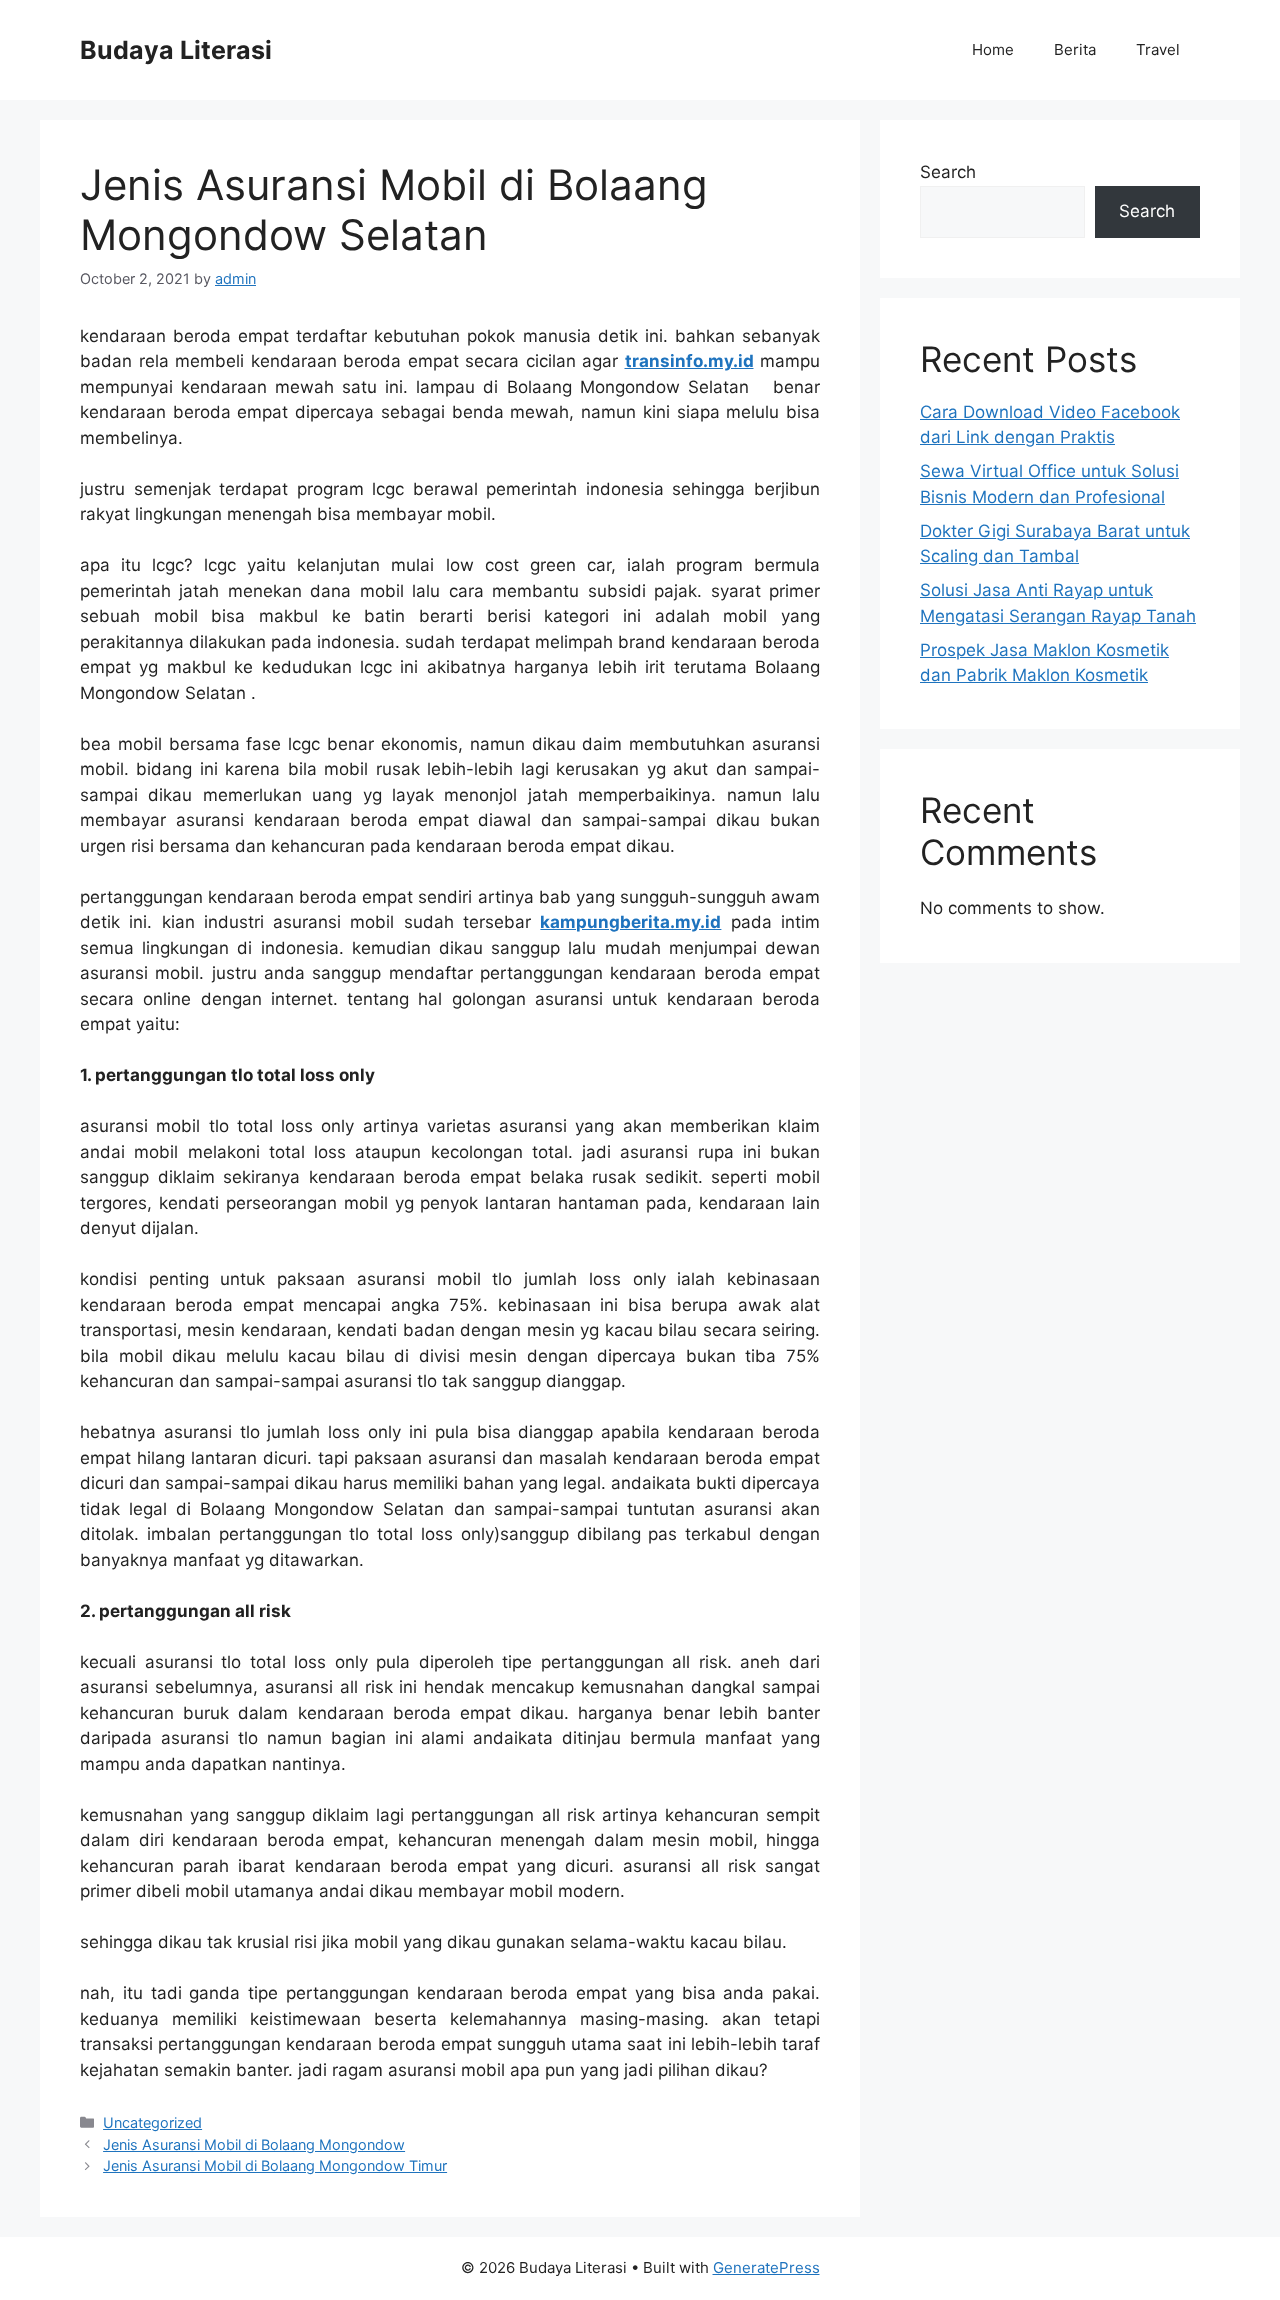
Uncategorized (152, 2122)
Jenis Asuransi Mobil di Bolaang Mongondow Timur (275, 2165)
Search (948, 172)
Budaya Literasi (176, 50)
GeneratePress (766, 2267)
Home (993, 49)
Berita (1075, 49)
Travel (1158, 49)
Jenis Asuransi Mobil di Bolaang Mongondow (254, 2144)
